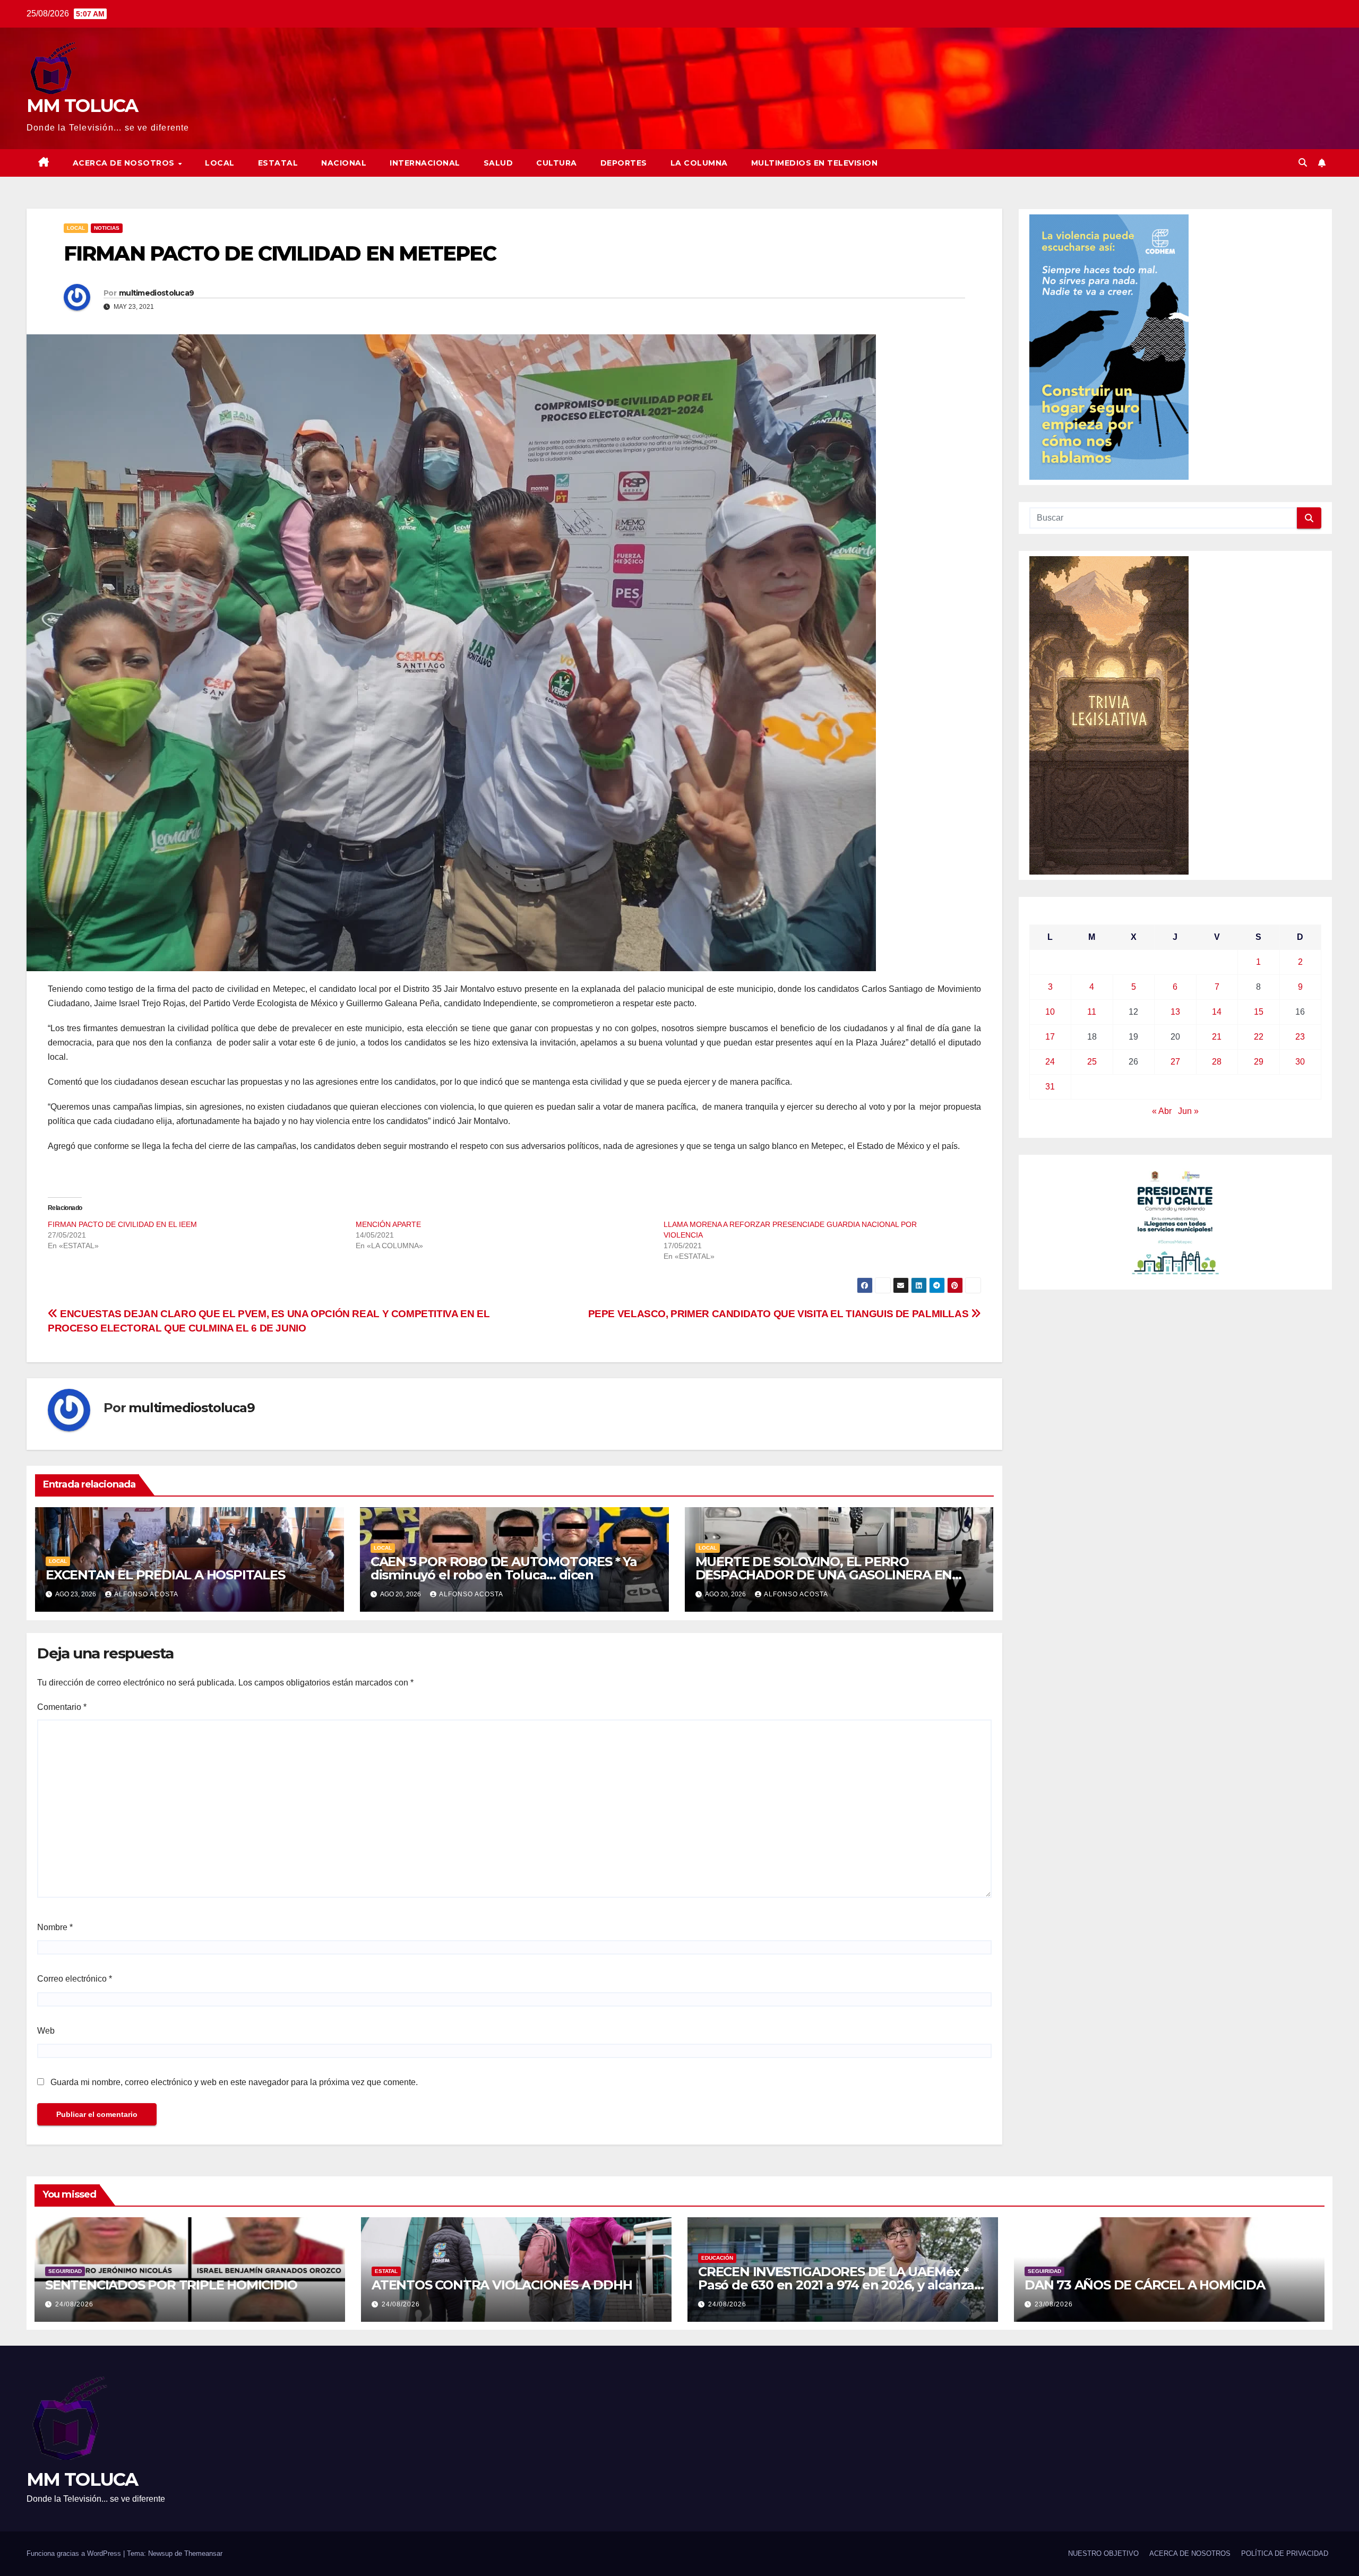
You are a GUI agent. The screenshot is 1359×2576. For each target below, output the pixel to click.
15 (1259, 1012)
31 (1050, 1087)
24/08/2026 (74, 2304)
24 (1050, 1062)
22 (1259, 1037)
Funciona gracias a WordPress (75, 2553)
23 (1300, 1037)
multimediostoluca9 (156, 293)
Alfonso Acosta (146, 1594)
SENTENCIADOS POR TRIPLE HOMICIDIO (171, 2285)
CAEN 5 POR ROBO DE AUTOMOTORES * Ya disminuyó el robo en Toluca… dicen (504, 1568)
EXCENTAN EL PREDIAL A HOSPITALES (165, 1575)
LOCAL (220, 163)
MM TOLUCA (82, 106)
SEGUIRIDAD (65, 2271)
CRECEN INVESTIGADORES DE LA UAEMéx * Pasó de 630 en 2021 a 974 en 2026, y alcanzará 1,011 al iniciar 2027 (842, 2285)
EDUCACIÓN (717, 2258)
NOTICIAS (107, 228)
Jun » (1188, 1111)
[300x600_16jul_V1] (1109, 715)
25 (1092, 1062)
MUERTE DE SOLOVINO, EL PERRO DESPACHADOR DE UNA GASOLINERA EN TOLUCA (824, 1575)
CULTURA (557, 163)
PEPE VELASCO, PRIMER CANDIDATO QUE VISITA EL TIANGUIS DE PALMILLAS (780, 1314)
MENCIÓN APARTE (388, 1224)
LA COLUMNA (699, 163)
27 (1175, 1062)
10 (1050, 1012)
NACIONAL (344, 163)
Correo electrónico (75, 1979)
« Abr (1162, 1111)
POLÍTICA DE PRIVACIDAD (1285, 2553)
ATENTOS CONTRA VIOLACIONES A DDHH (502, 2285)
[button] (1303, 163)
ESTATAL (278, 163)
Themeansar (203, 2553)
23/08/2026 (1054, 2304)
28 (1217, 1062)
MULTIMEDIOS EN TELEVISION (815, 163)
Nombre (55, 1927)
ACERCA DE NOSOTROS (125, 163)
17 (1050, 1037)
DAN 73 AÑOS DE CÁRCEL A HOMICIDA (1145, 2285)
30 (1300, 1062)
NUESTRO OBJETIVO (1103, 2553)
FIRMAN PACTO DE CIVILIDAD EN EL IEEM (122, 1224)
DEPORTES (624, 163)
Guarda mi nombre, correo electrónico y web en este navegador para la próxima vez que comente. (234, 2082)
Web (46, 2031)
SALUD (498, 163)
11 (1092, 1012)
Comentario (62, 1707)
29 (1259, 1062)
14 (1217, 1012)
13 (1175, 1012)
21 (1217, 1037)
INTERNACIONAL (425, 163)
